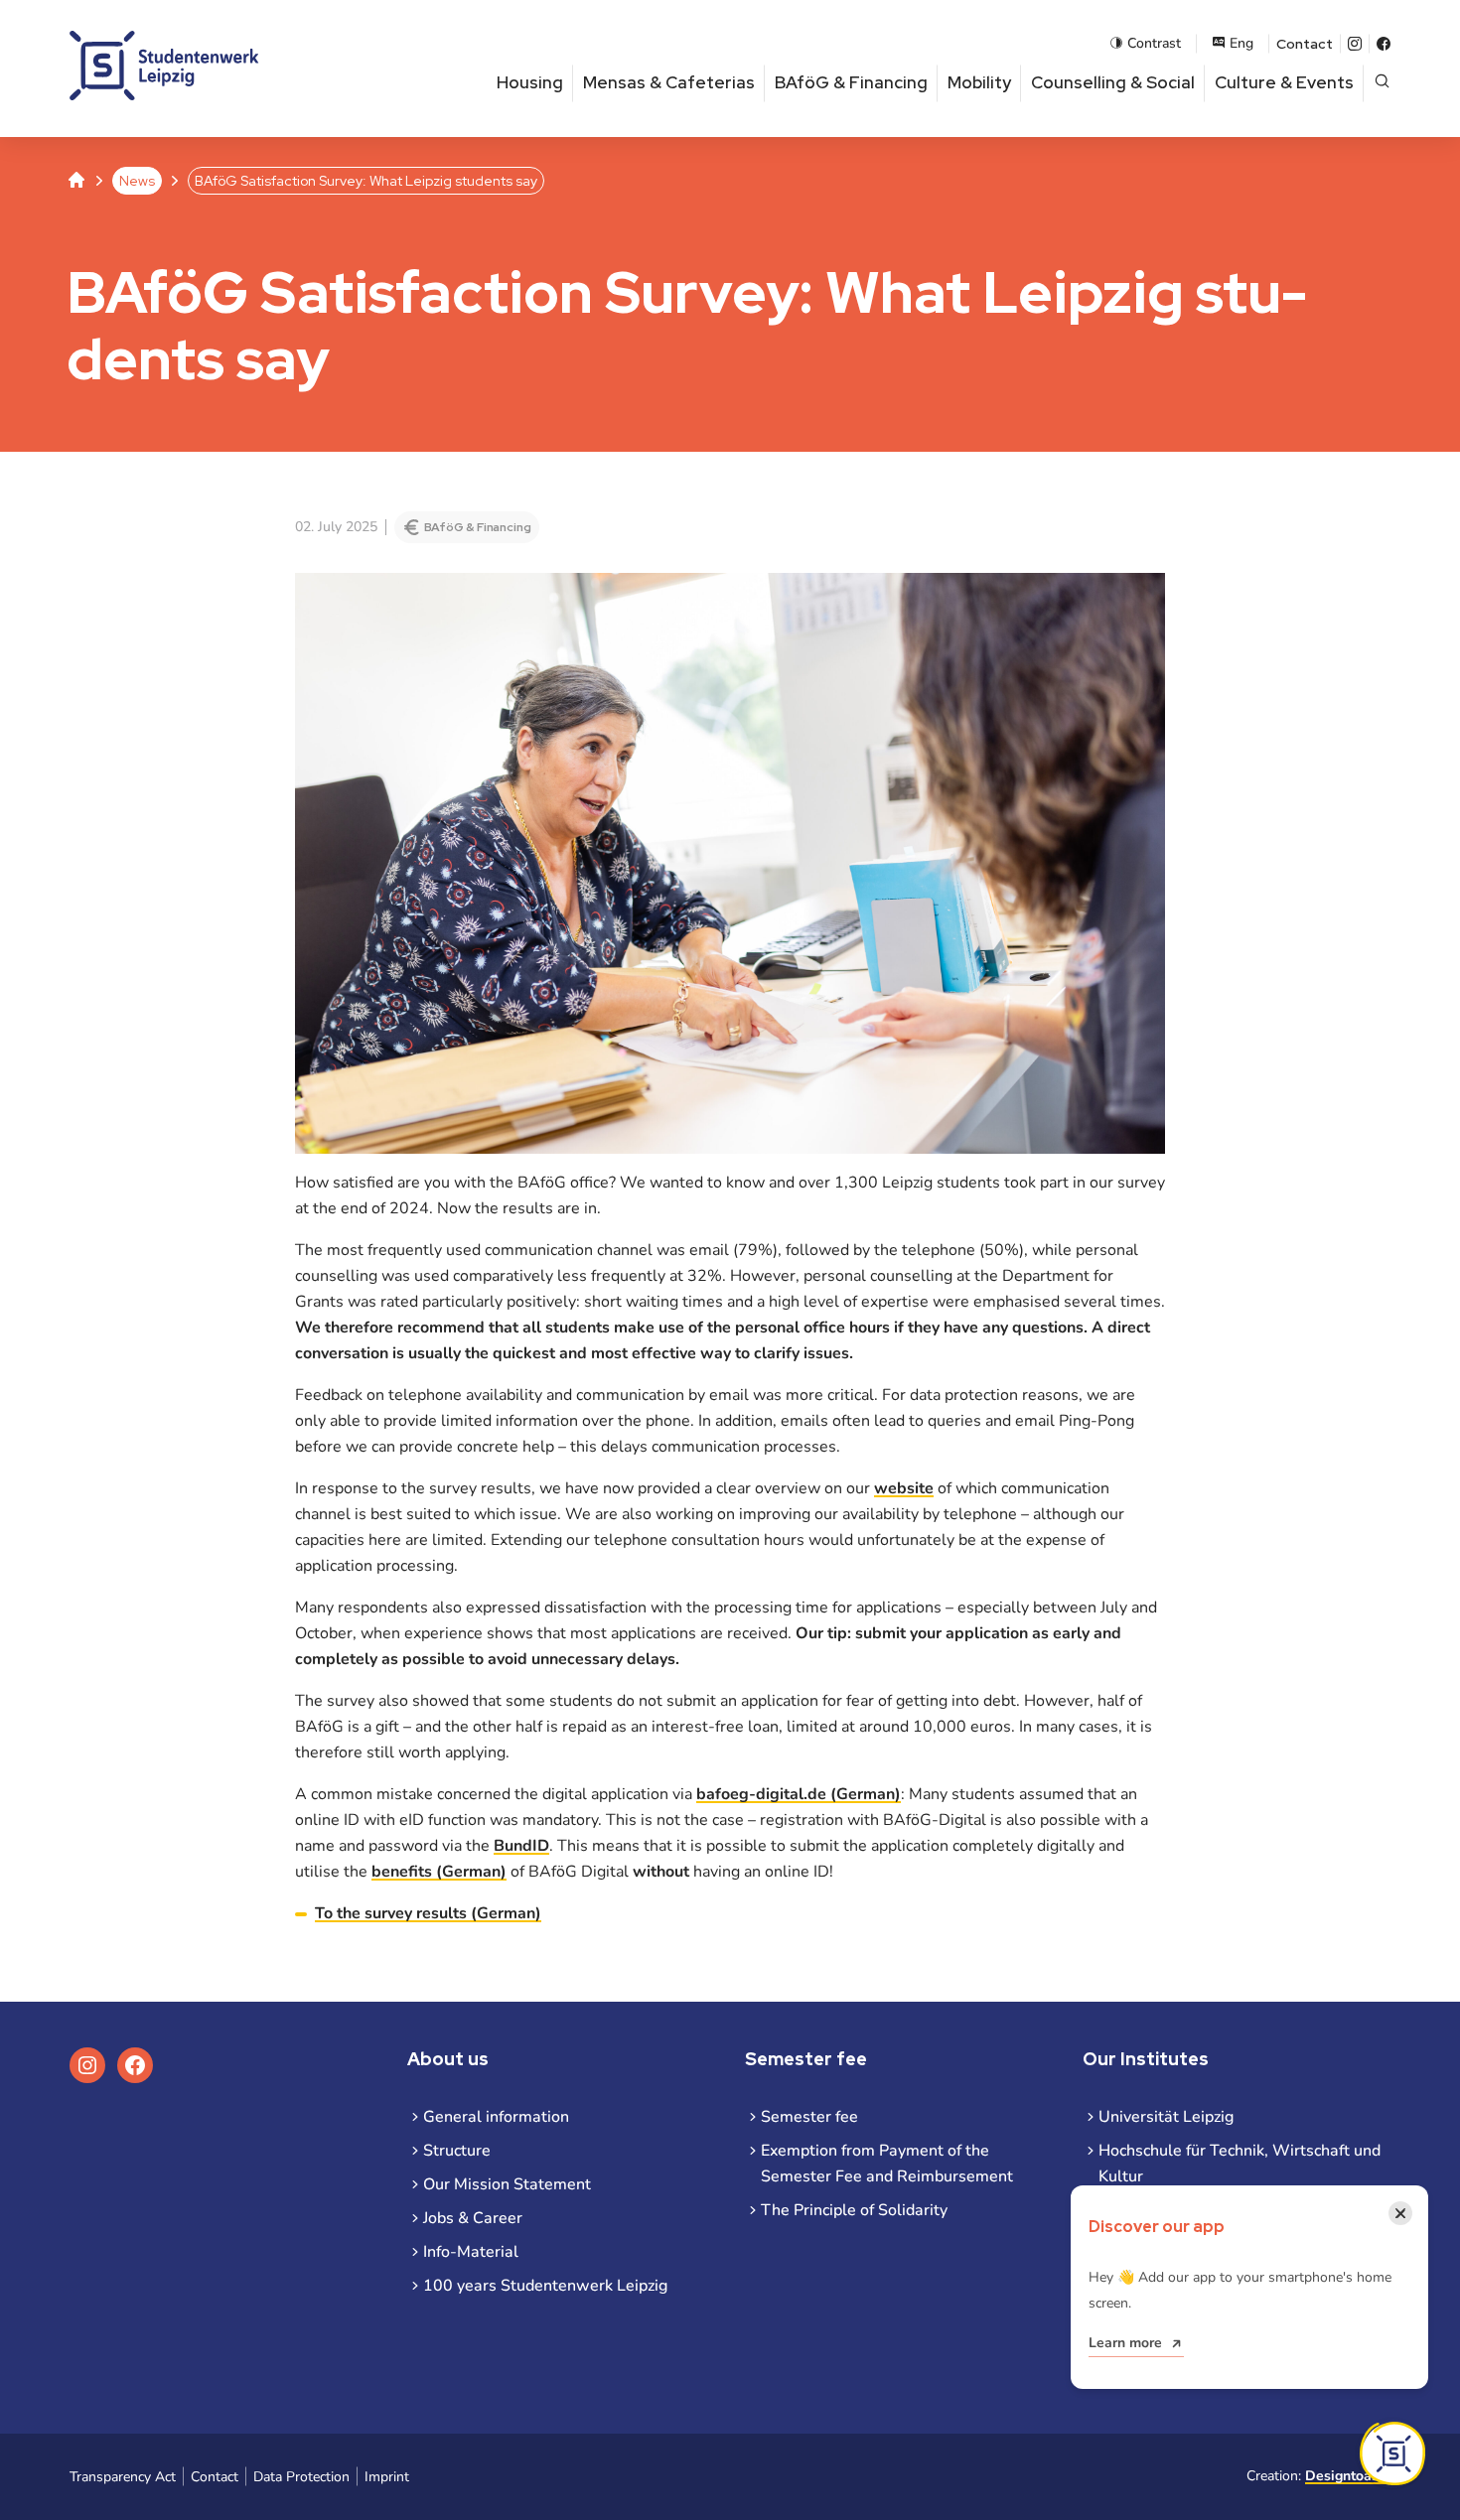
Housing (530, 82)
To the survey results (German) (428, 1913)
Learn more (1125, 2343)
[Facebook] (1384, 44)
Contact (1305, 44)
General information (496, 2117)
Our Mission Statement (507, 2184)
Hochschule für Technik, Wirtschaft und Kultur (1240, 2164)
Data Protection (301, 2477)
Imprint (387, 2477)
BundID (521, 1846)
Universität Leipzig (1166, 2117)
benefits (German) (439, 1872)
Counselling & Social (1113, 82)
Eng (1241, 43)
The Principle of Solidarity (854, 2210)
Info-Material (471, 2252)
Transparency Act (123, 2477)
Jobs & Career (473, 2218)
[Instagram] (1355, 44)
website (904, 1488)
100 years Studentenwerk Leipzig (545, 2286)
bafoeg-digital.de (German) (799, 1794)
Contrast (1154, 43)
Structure (457, 2151)
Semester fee (809, 2117)
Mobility (979, 82)
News (137, 181)
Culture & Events (1284, 82)
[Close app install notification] (1392, 2453)
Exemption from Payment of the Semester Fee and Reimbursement (887, 2164)
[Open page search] (1382, 83)
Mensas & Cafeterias (669, 82)
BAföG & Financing (851, 82)
